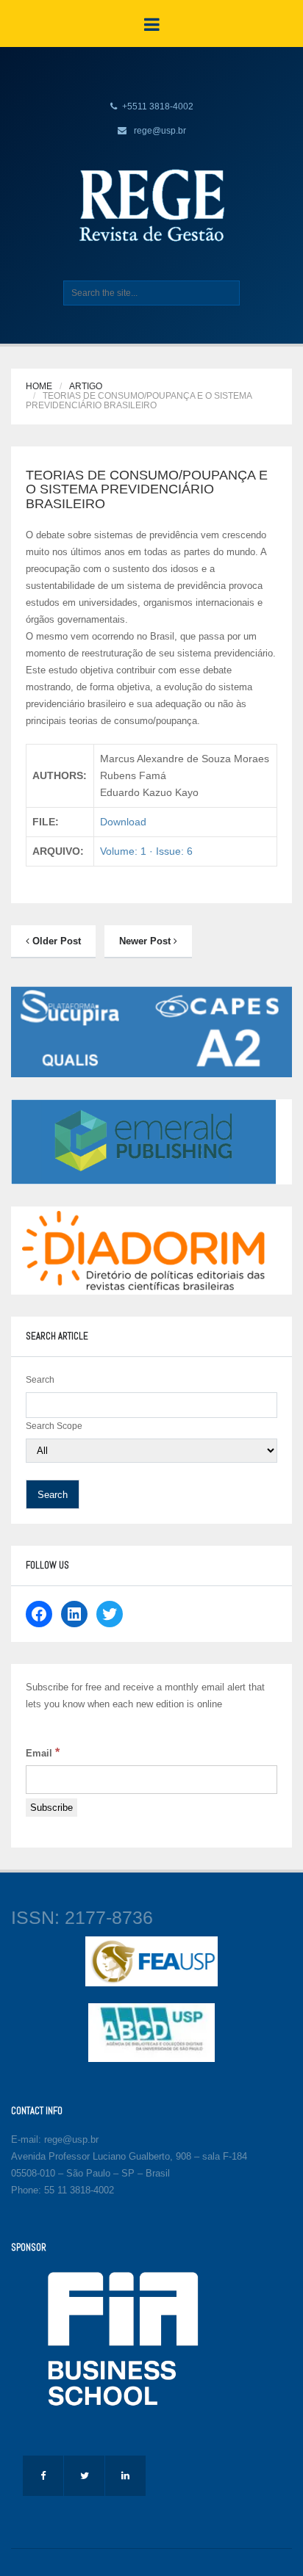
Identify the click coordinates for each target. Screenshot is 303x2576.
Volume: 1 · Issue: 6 (146, 851)
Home (39, 386)
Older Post (55, 941)
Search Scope (54, 1426)
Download (123, 822)
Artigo (86, 386)
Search (40, 1380)
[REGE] (151, 205)
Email (43, 1752)
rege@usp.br (160, 131)
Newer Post (146, 941)
